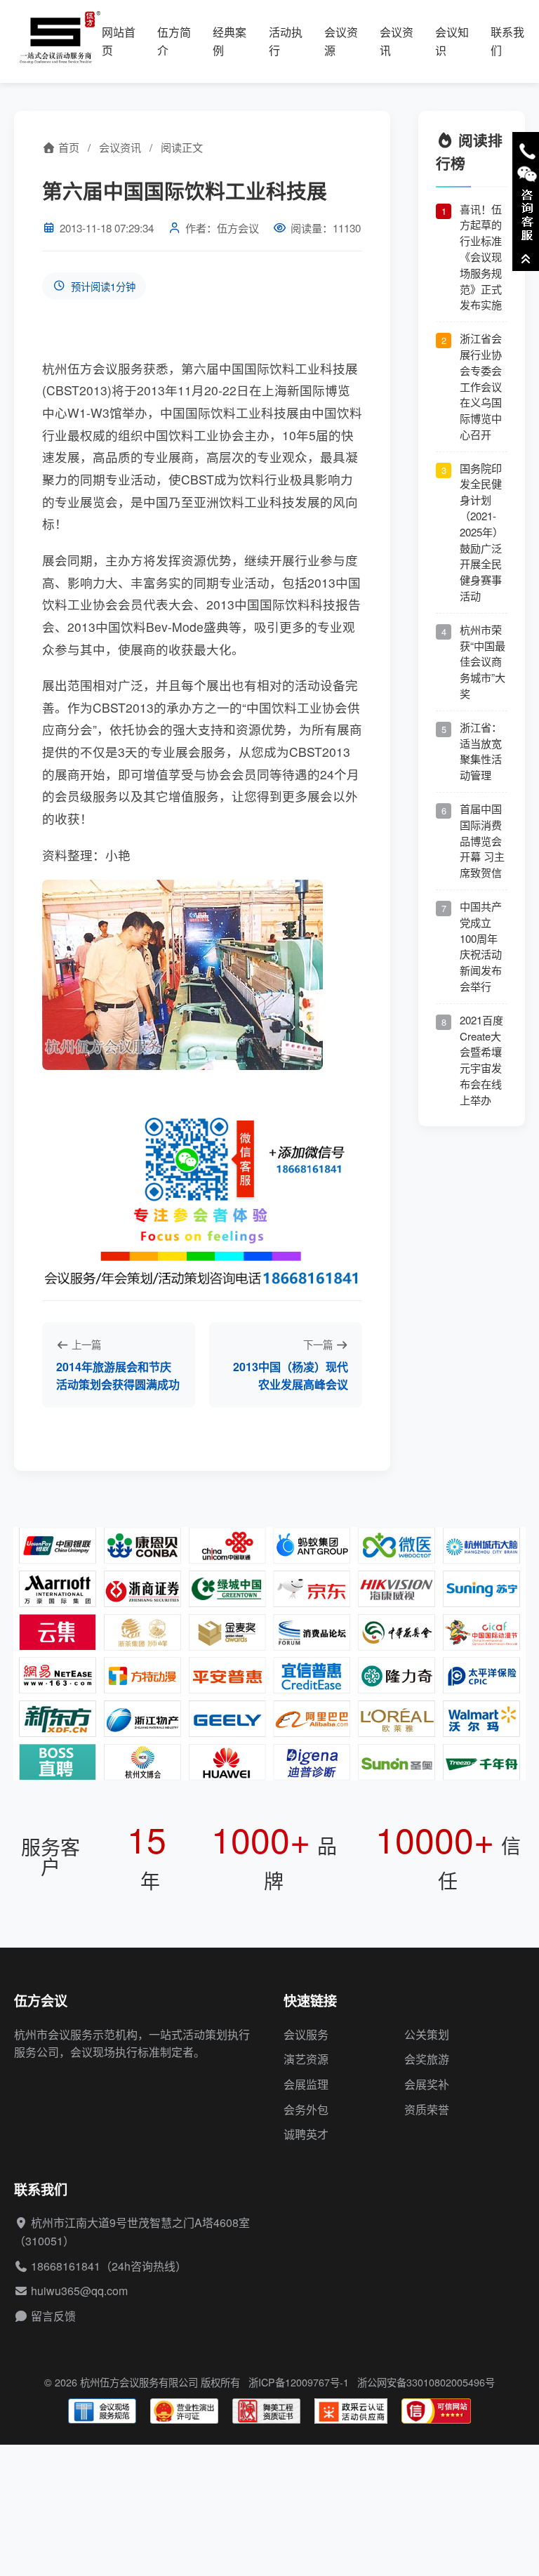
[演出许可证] (184, 2411)
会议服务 (306, 2034)
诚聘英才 (306, 2134)
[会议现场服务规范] (102, 2411)
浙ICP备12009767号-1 (299, 2382)
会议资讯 (120, 147)
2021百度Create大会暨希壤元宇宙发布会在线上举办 (481, 1060)
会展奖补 (427, 2084)
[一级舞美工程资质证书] (266, 2411)
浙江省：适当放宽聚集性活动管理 (481, 751)
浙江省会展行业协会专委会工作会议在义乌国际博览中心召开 (481, 386)
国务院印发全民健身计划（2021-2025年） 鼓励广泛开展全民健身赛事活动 (481, 532)
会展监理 (306, 2084)
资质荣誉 (427, 2109)
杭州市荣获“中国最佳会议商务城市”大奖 (483, 661)
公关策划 (427, 2034)
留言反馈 (53, 2316)
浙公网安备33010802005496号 (426, 2382)
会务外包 (306, 2109)
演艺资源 (306, 2059)
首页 (67, 147)
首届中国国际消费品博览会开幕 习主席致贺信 (482, 840)
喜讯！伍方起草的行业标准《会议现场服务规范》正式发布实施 (481, 257)
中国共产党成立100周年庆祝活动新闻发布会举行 (481, 946)
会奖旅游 (427, 2059)
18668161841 (66, 2266)
